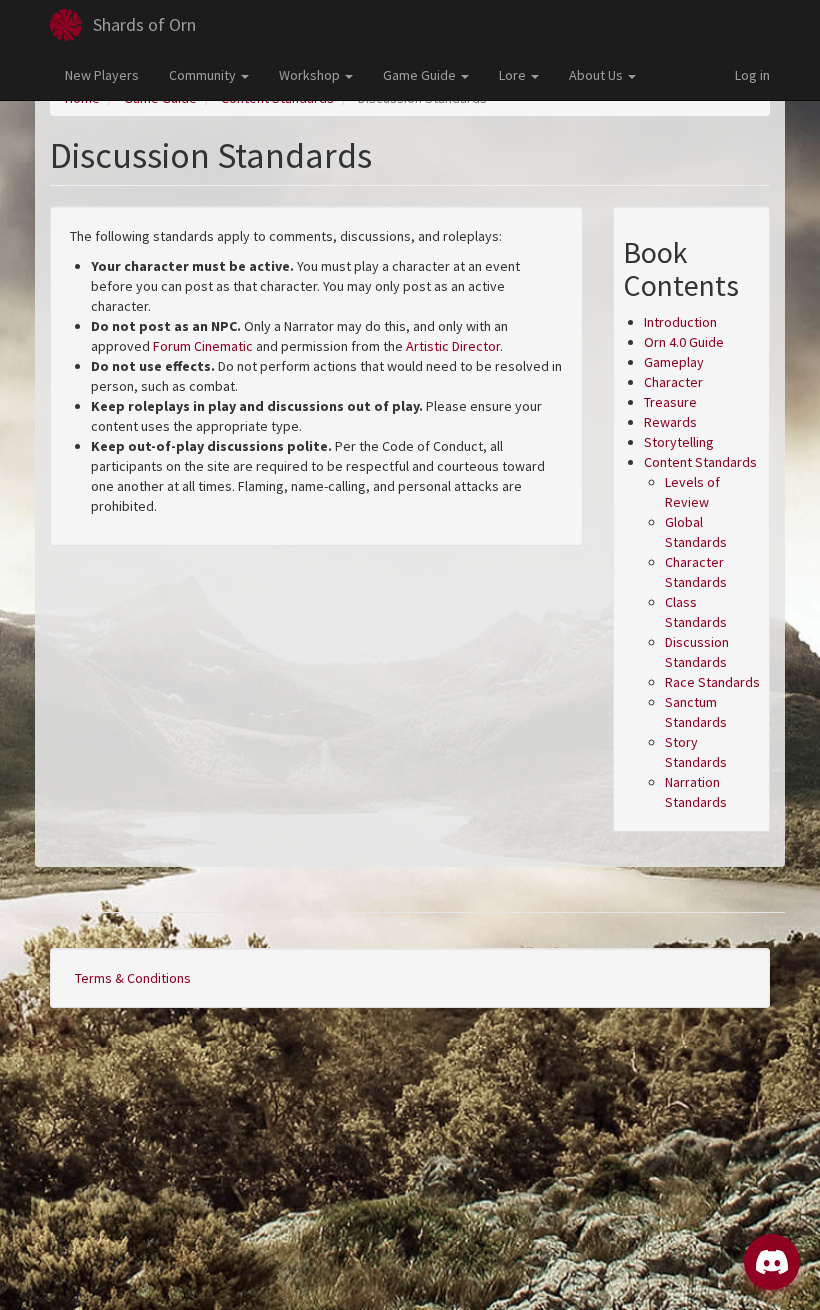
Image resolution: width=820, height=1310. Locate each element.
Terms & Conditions (133, 978)
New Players (102, 75)
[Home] (66, 25)
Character (673, 382)
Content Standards (700, 462)
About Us (597, 75)
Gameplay (674, 362)
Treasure (670, 402)
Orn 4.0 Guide (684, 342)
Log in (752, 75)
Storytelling (679, 442)
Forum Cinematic (203, 346)
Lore (514, 75)
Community (204, 75)
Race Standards (712, 682)
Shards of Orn (144, 24)
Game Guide (421, 75)
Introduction (680, 322)
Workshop (311, 75)
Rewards (670, 422)
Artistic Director (453, 346)
